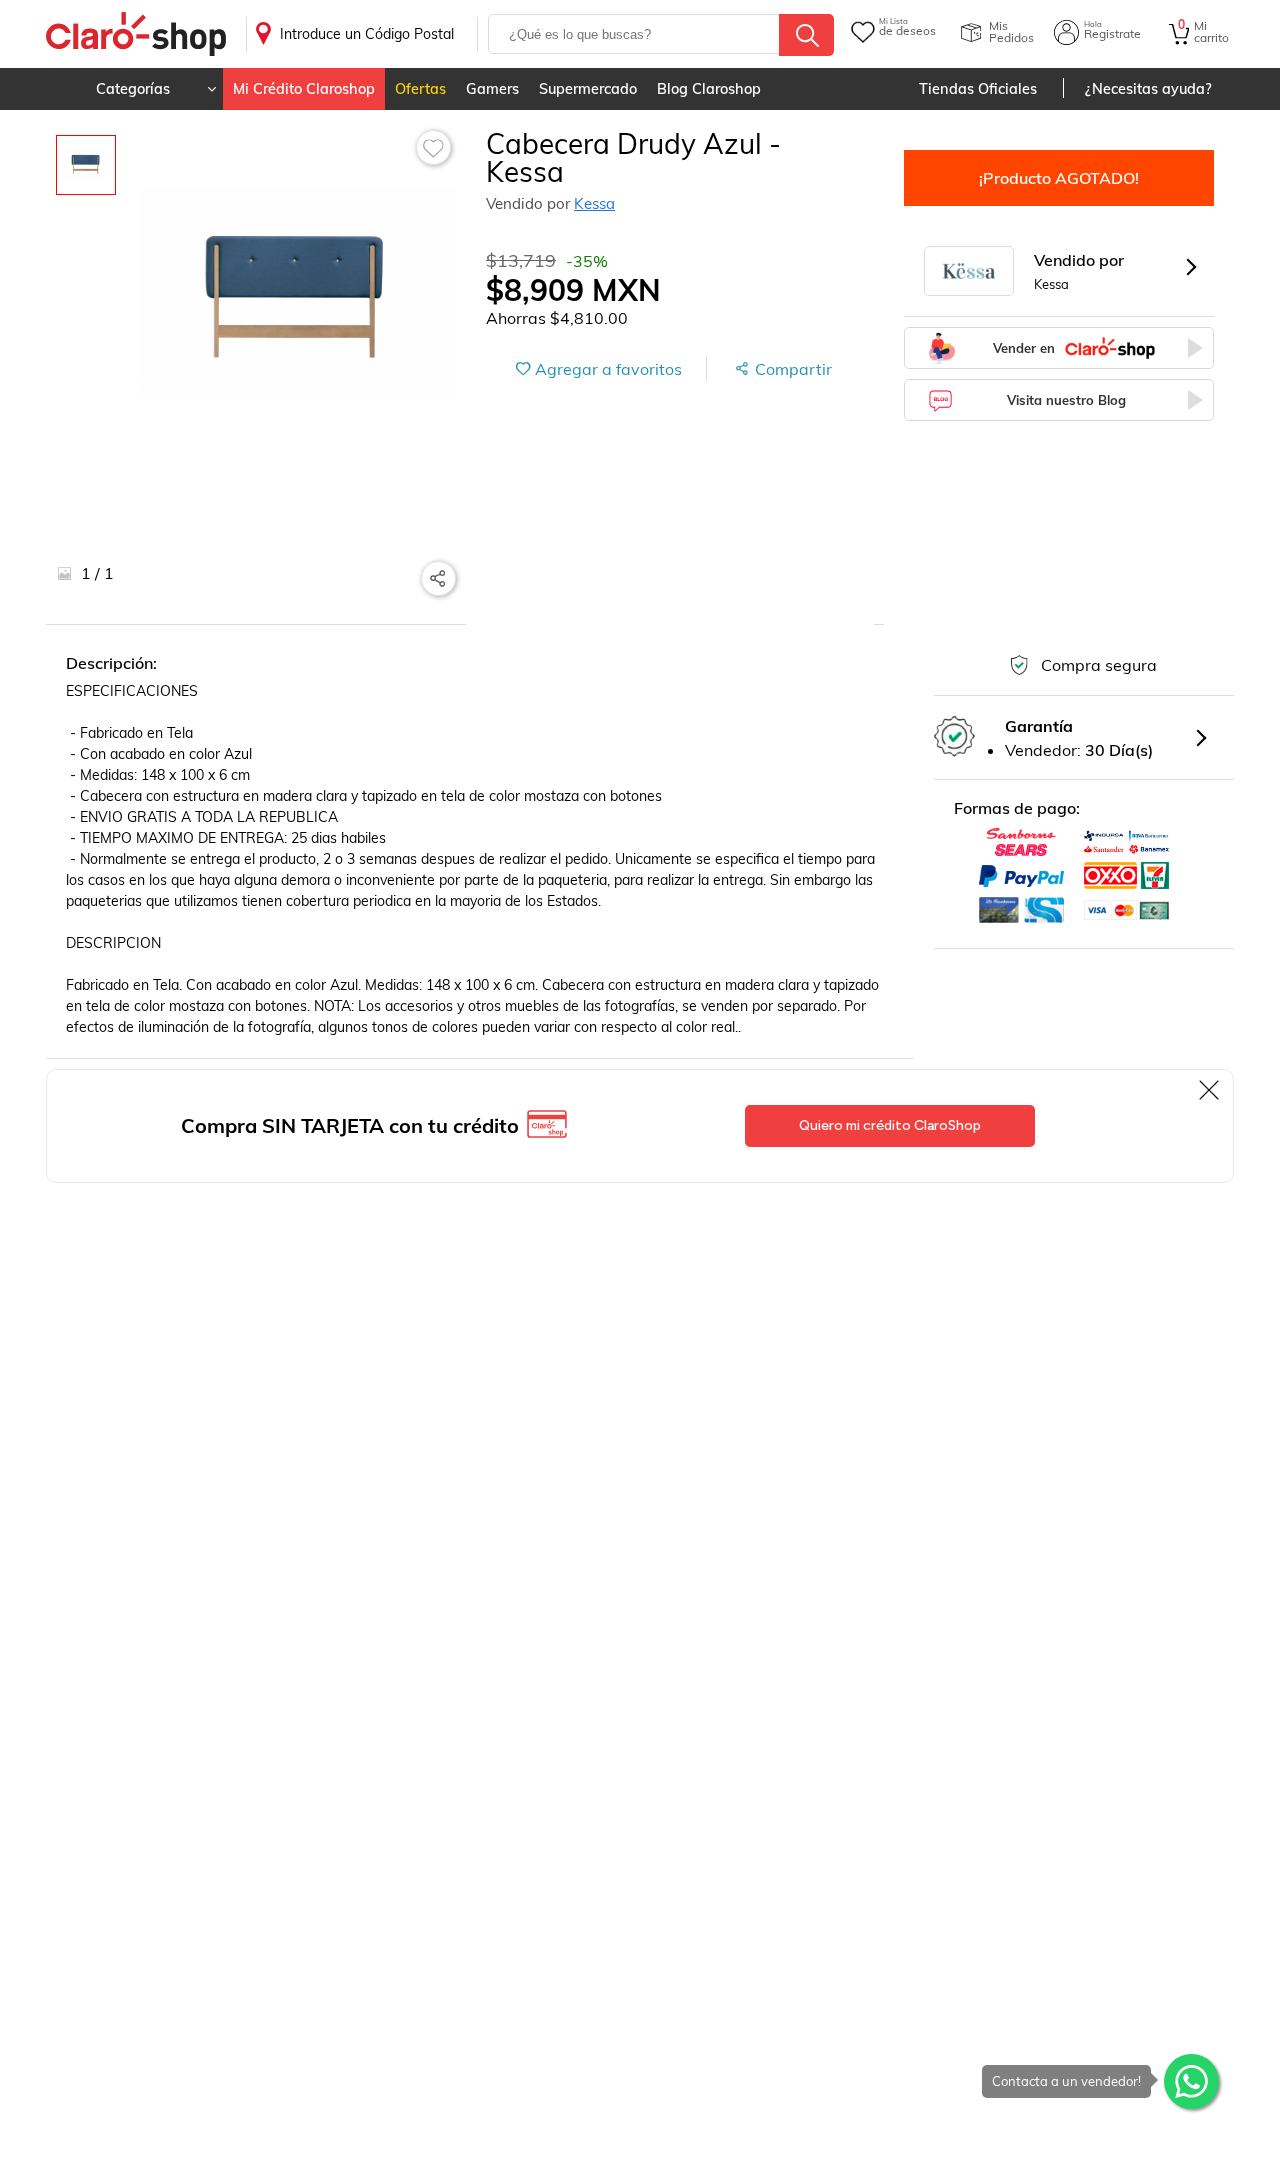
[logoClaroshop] (136, 34)
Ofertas (420, 89)
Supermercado (588, 89)
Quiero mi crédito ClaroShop (890, 1125)
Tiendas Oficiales (978, 89)
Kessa (594, 203)
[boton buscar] (806, 35)
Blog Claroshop (709, 89)
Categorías (133, 89)
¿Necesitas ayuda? (1148, 89)
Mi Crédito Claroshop (304, 89)
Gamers (492, 89)
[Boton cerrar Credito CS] (1210, 1090)
